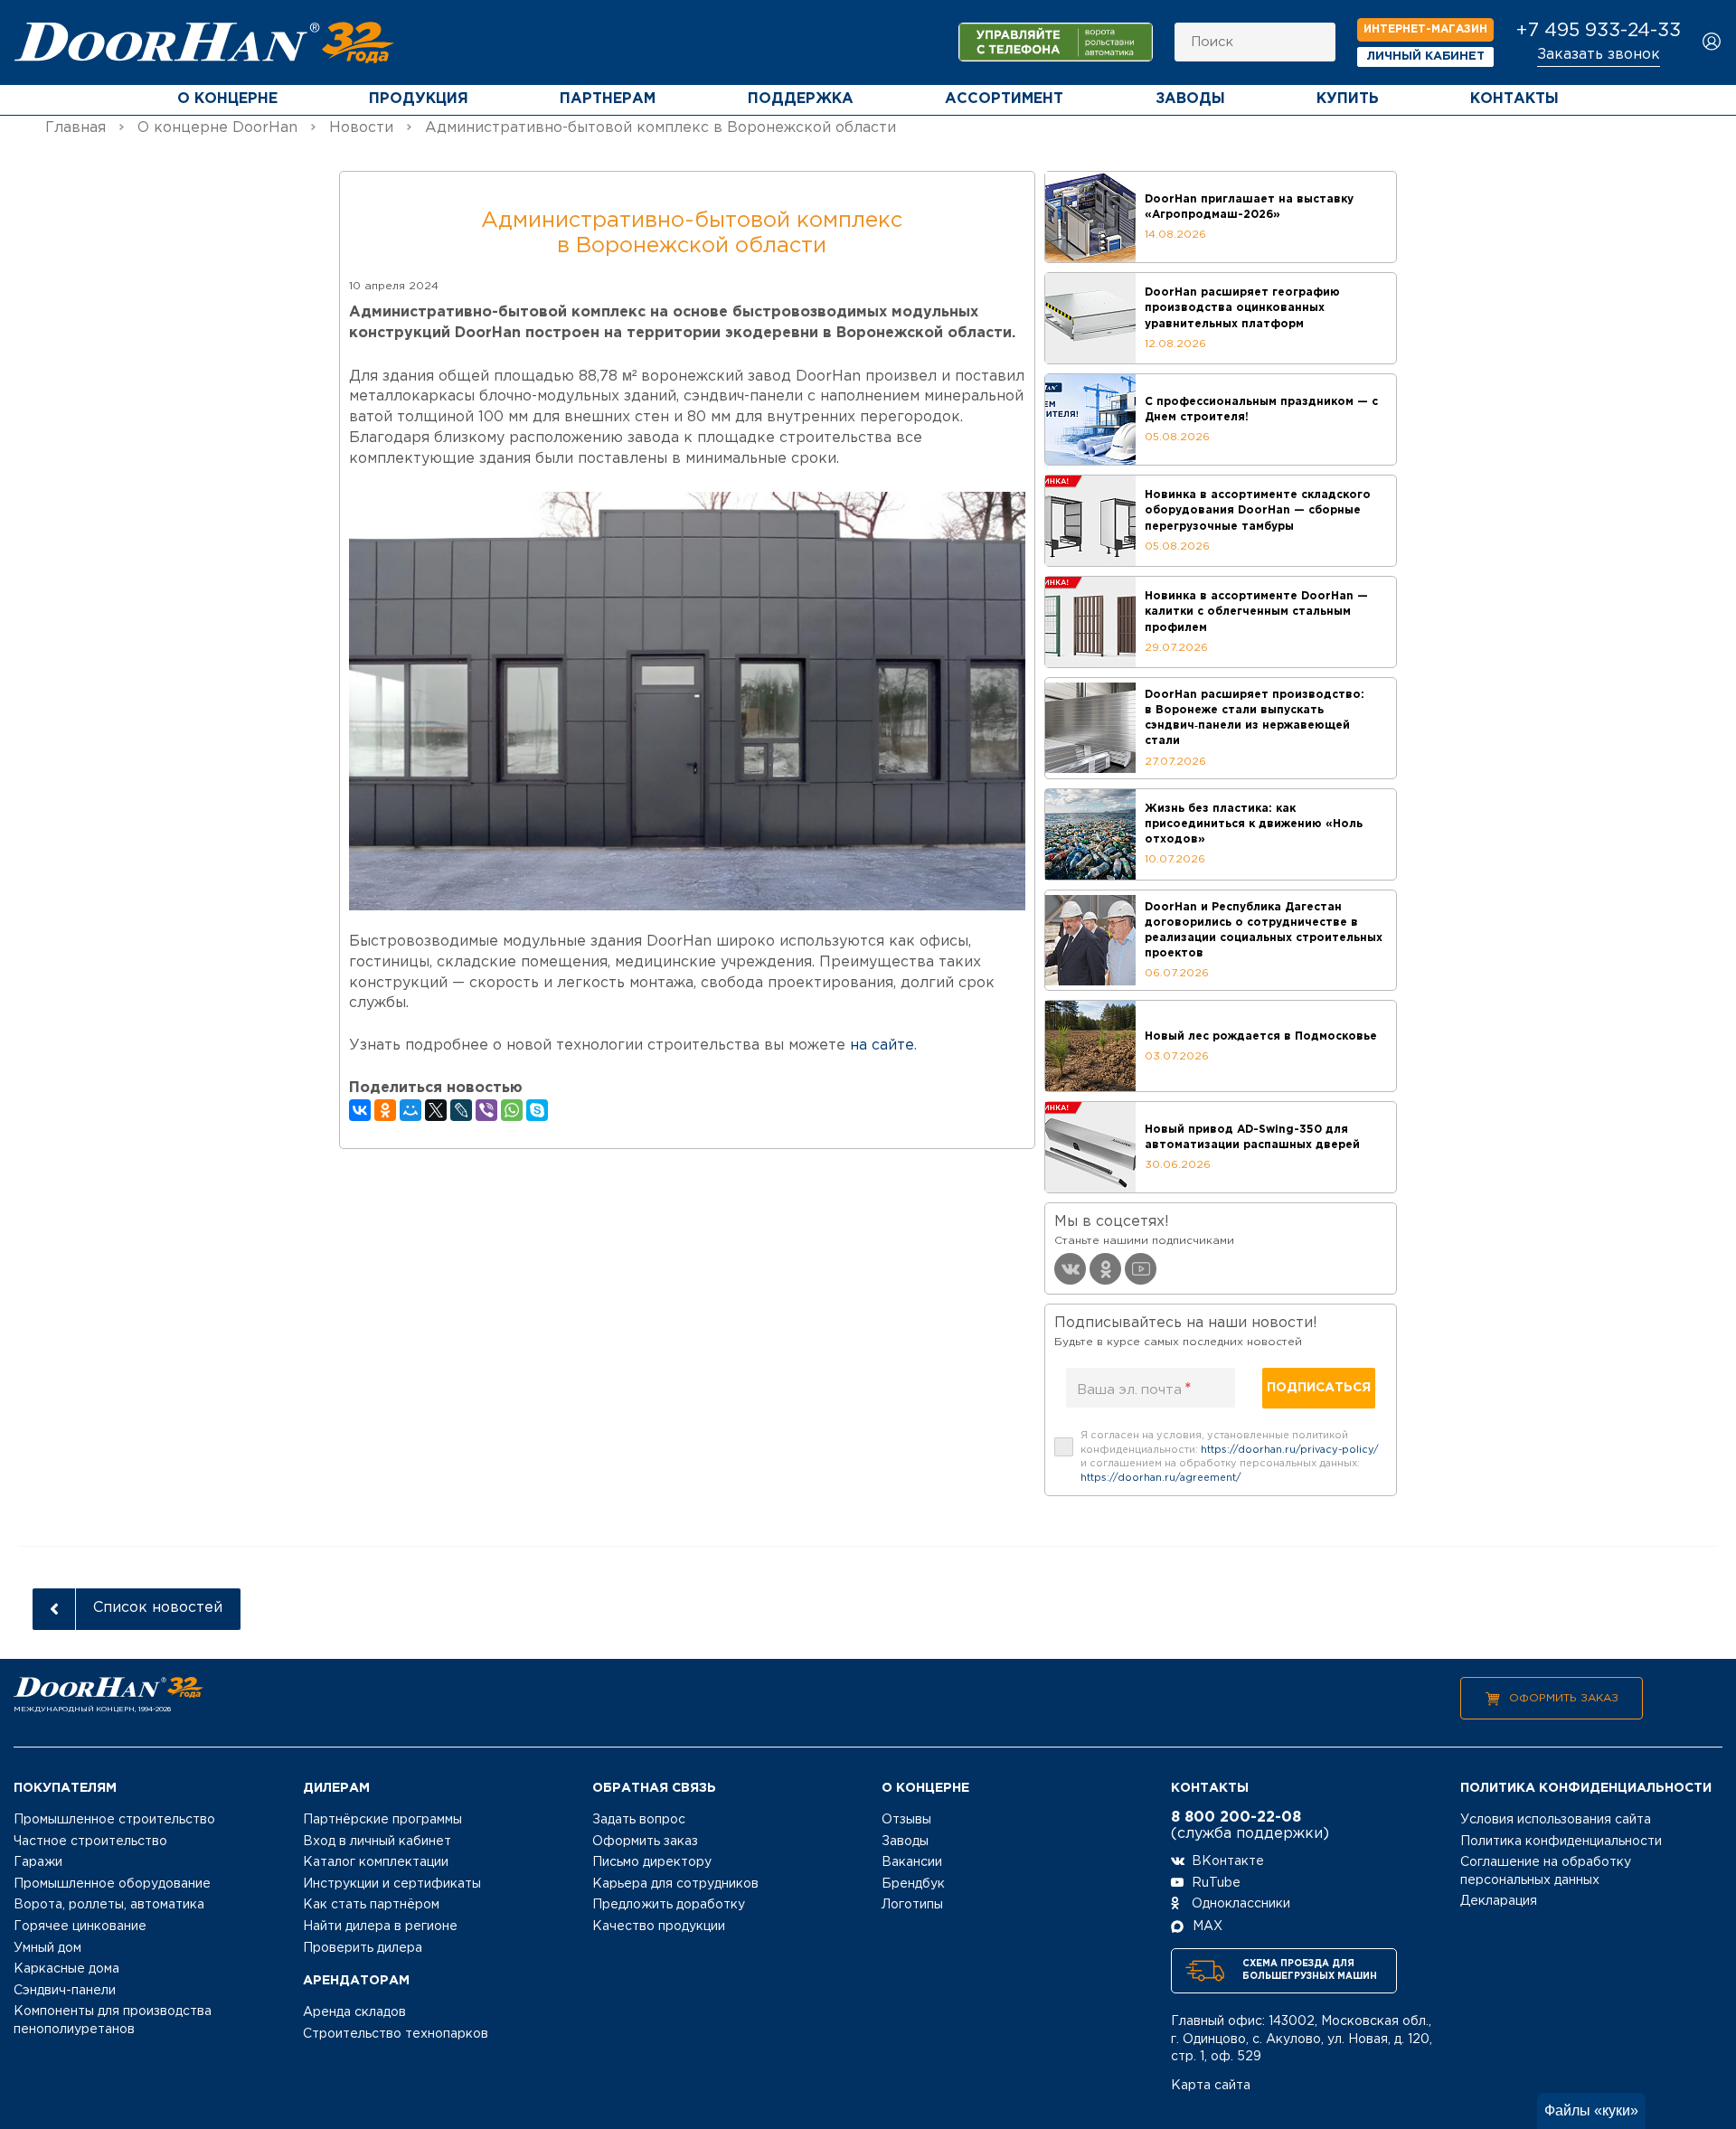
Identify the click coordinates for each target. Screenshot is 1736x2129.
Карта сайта (1211, 2086)
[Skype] (537, 1110)
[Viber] (486, 1110)
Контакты (1514, 99)
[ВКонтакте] (360, 1110)
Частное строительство (90, 1842)
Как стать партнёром (371, 1905)
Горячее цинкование (80, 1926)
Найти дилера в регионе (380, 1926)
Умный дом (47, 1948)
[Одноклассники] (385, 1110)
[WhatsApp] (512, 1110)
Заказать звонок (1599, 55)
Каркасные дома (66, 1969)
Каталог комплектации (376, 1862)
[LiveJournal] (461, 1110)
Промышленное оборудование (112, 1884)
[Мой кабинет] (1712, 43)
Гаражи (38, 1862)
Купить (1348, 99)
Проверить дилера (363, 1948)
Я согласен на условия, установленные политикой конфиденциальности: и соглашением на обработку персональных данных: (1230, 1457)
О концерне (227, 99)
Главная (75, 128)
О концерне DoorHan (217, 128)
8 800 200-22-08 (1236, 1818)
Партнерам (608, 99)
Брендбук (913, 1884)
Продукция (419, 99)
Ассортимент (1004, 99)
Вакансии (912, 1862)
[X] (436, 1110)
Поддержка (801, 99)
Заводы (1190, 99)
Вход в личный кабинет (377, 1842)
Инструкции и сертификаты (392, 1884)
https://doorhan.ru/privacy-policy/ (1290, 1450)
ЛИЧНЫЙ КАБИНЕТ (1426, 57)
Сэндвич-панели (65, 1991)
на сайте (882, 1046)
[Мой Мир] (410, 1110)
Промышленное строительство (114, 1820)
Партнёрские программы (382, 1820)
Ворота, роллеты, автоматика (109, 1905)
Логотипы (912, 1905)
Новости (361, 128)
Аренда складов (354, 2012)
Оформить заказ (1564, 1698)
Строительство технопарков (396, 2034)
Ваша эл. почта (1134, 1390)
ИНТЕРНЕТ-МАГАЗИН (1425, 29)
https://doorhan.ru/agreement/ (1161, 1478)
